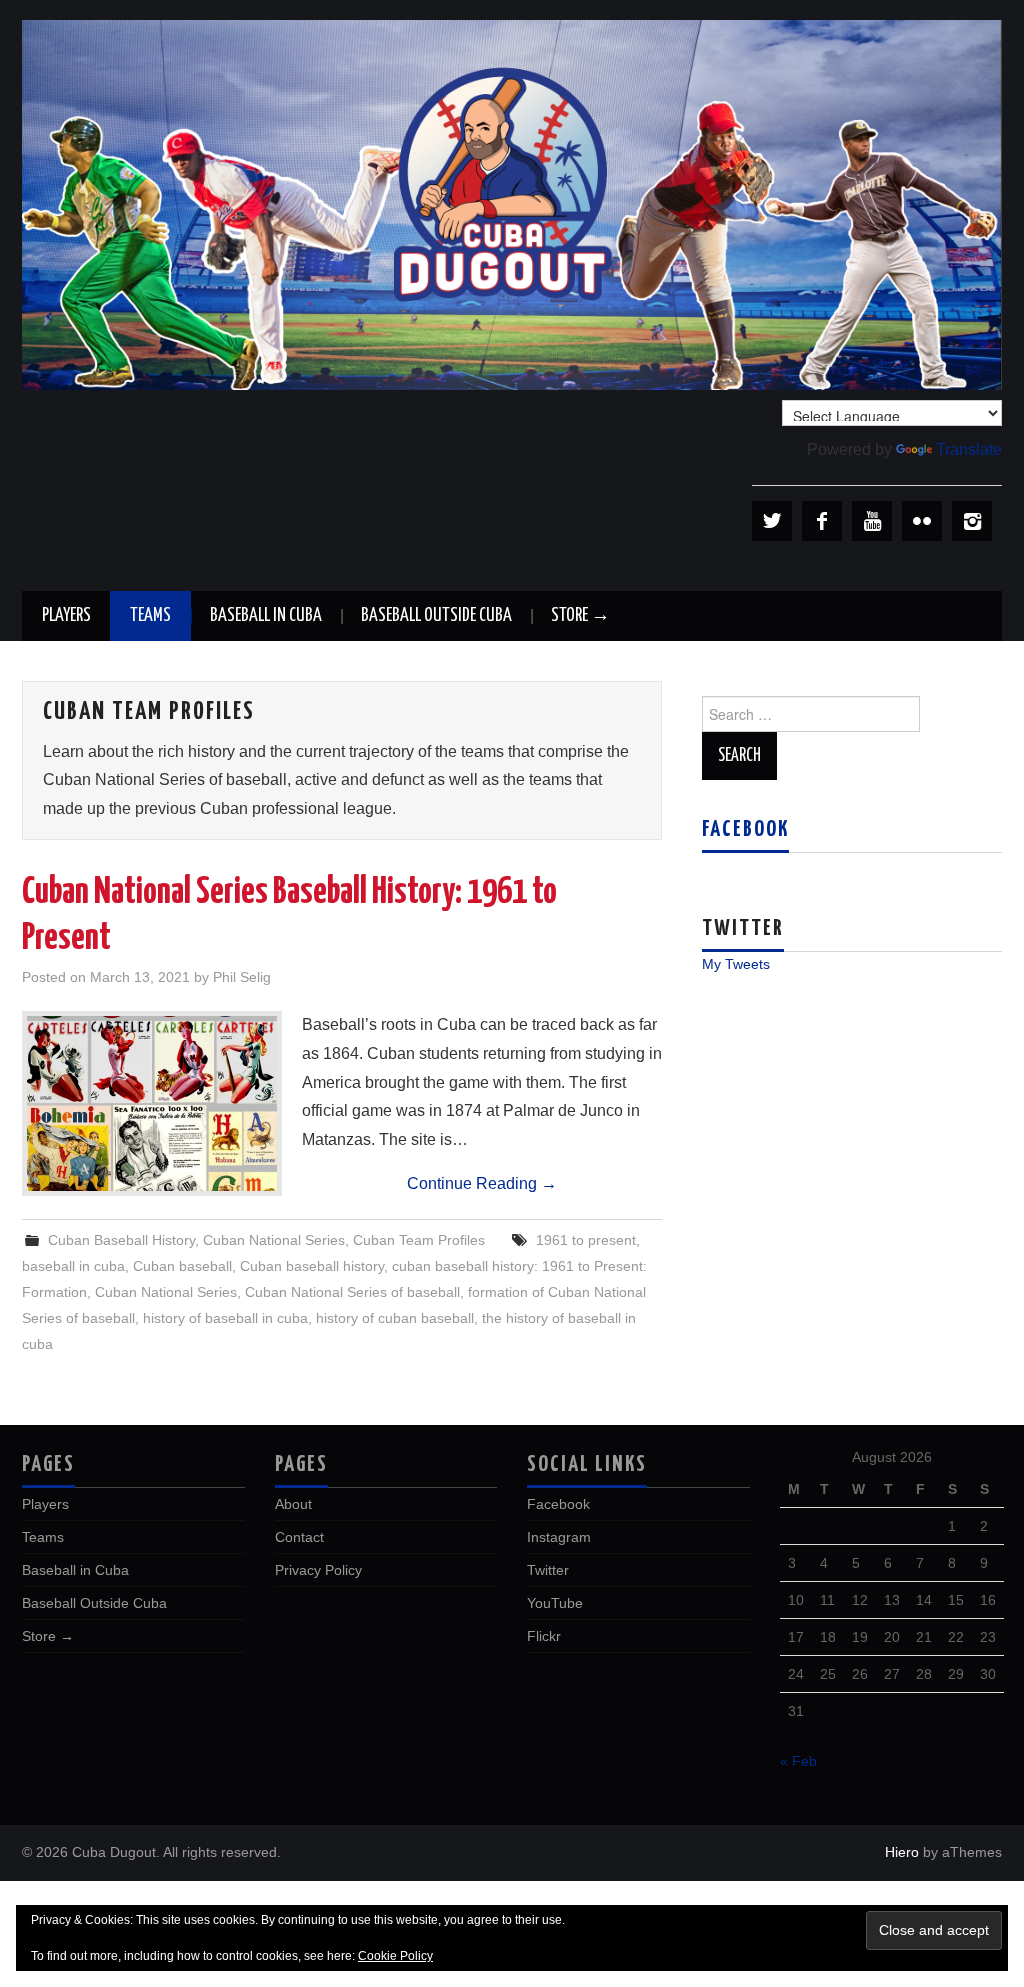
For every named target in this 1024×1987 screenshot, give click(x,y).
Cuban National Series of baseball (352, 1292)
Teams (150, 616)
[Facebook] (822, 521)
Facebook (745, 830)
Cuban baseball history (312, 1266)
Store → (580, 616)
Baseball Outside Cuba (436, 616)
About (293, 1504)
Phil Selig (242, 977)
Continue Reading (482, 1183)
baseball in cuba (73, 1266)
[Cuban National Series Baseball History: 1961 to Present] (152, 1103)
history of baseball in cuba (225, 1318)
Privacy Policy (318, 1570)
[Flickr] (922, 521)
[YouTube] (872, 521)
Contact (299, 1537)
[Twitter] (772, 521)
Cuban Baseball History (121, 1240)
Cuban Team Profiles (419, 1240)
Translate (969, 449)
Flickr (544, 1636)
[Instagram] (972, 521)
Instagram (559, 1537)
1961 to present (586, 1240)
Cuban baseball (182, 1266)
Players (66, 616)
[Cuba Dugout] (512, 203)
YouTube (555, 1603)
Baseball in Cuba (266, 616)
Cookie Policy (395, 1956)
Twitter (548, 1570)
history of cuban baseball (395, 1318)
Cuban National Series (274, 1240)
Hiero (902, 1852)
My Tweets (736, 964)
